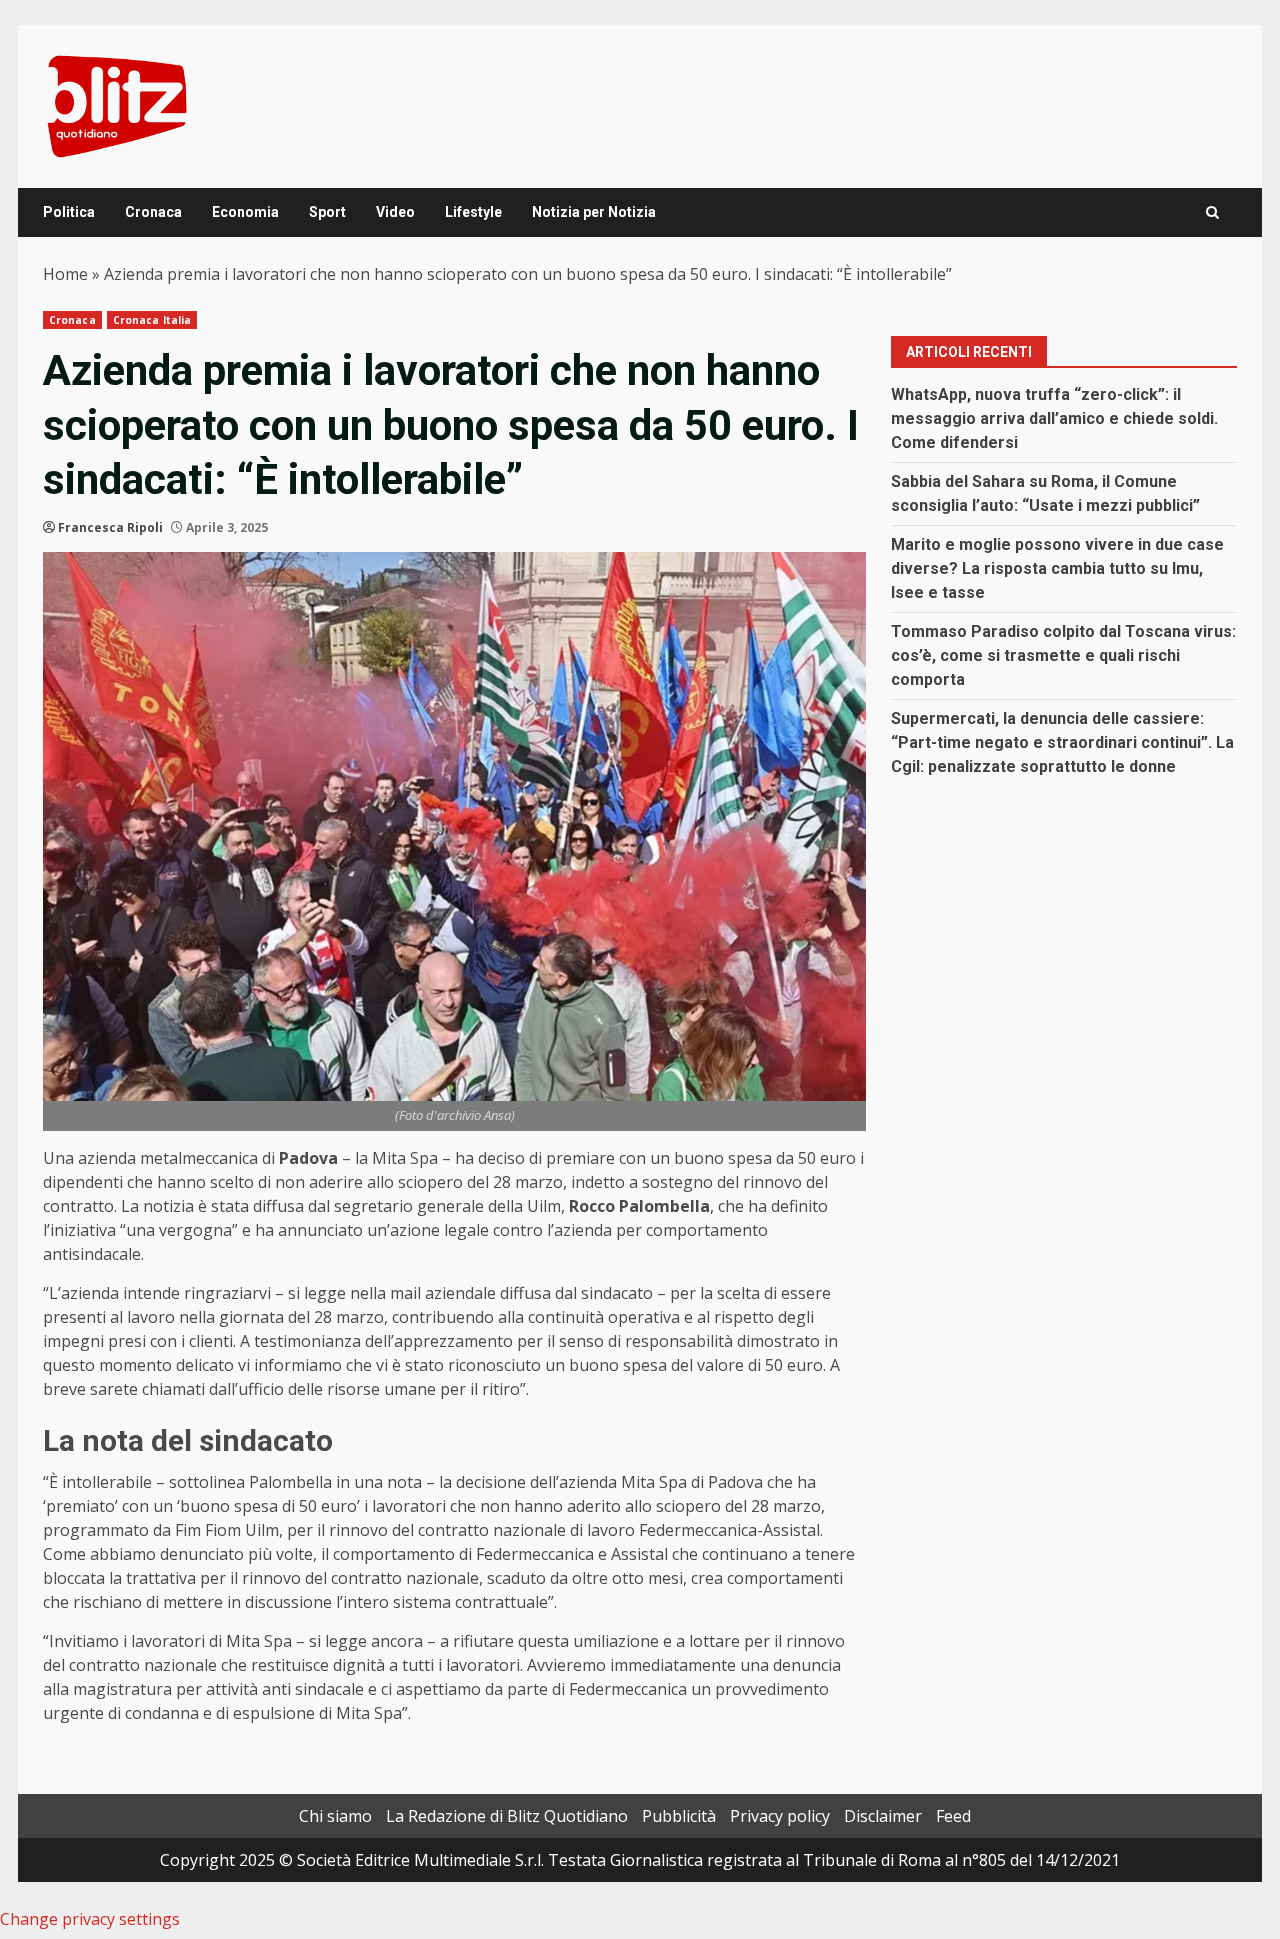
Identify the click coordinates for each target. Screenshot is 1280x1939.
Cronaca (153, 212)
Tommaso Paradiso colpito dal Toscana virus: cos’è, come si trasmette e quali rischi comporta (1063, 655)
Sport (327, 212)
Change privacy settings (90, 1919)
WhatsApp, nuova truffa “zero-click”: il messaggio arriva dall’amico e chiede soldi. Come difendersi (1054, 418)
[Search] (1212, 212)
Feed (953, 1816)
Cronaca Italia (152, 320)
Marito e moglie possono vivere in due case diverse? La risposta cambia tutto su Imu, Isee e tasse (1057, 568)
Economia (245, 212)
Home (65, 274)
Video (395, 212)
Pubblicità (679, 1816)
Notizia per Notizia (594, 212)
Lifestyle (473, 212)
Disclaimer (883, 1816)
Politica (69, 212)
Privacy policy (780, 1816)
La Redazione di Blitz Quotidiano (507, 1816)
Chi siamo (335, 1816)
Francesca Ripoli (110, 527)
